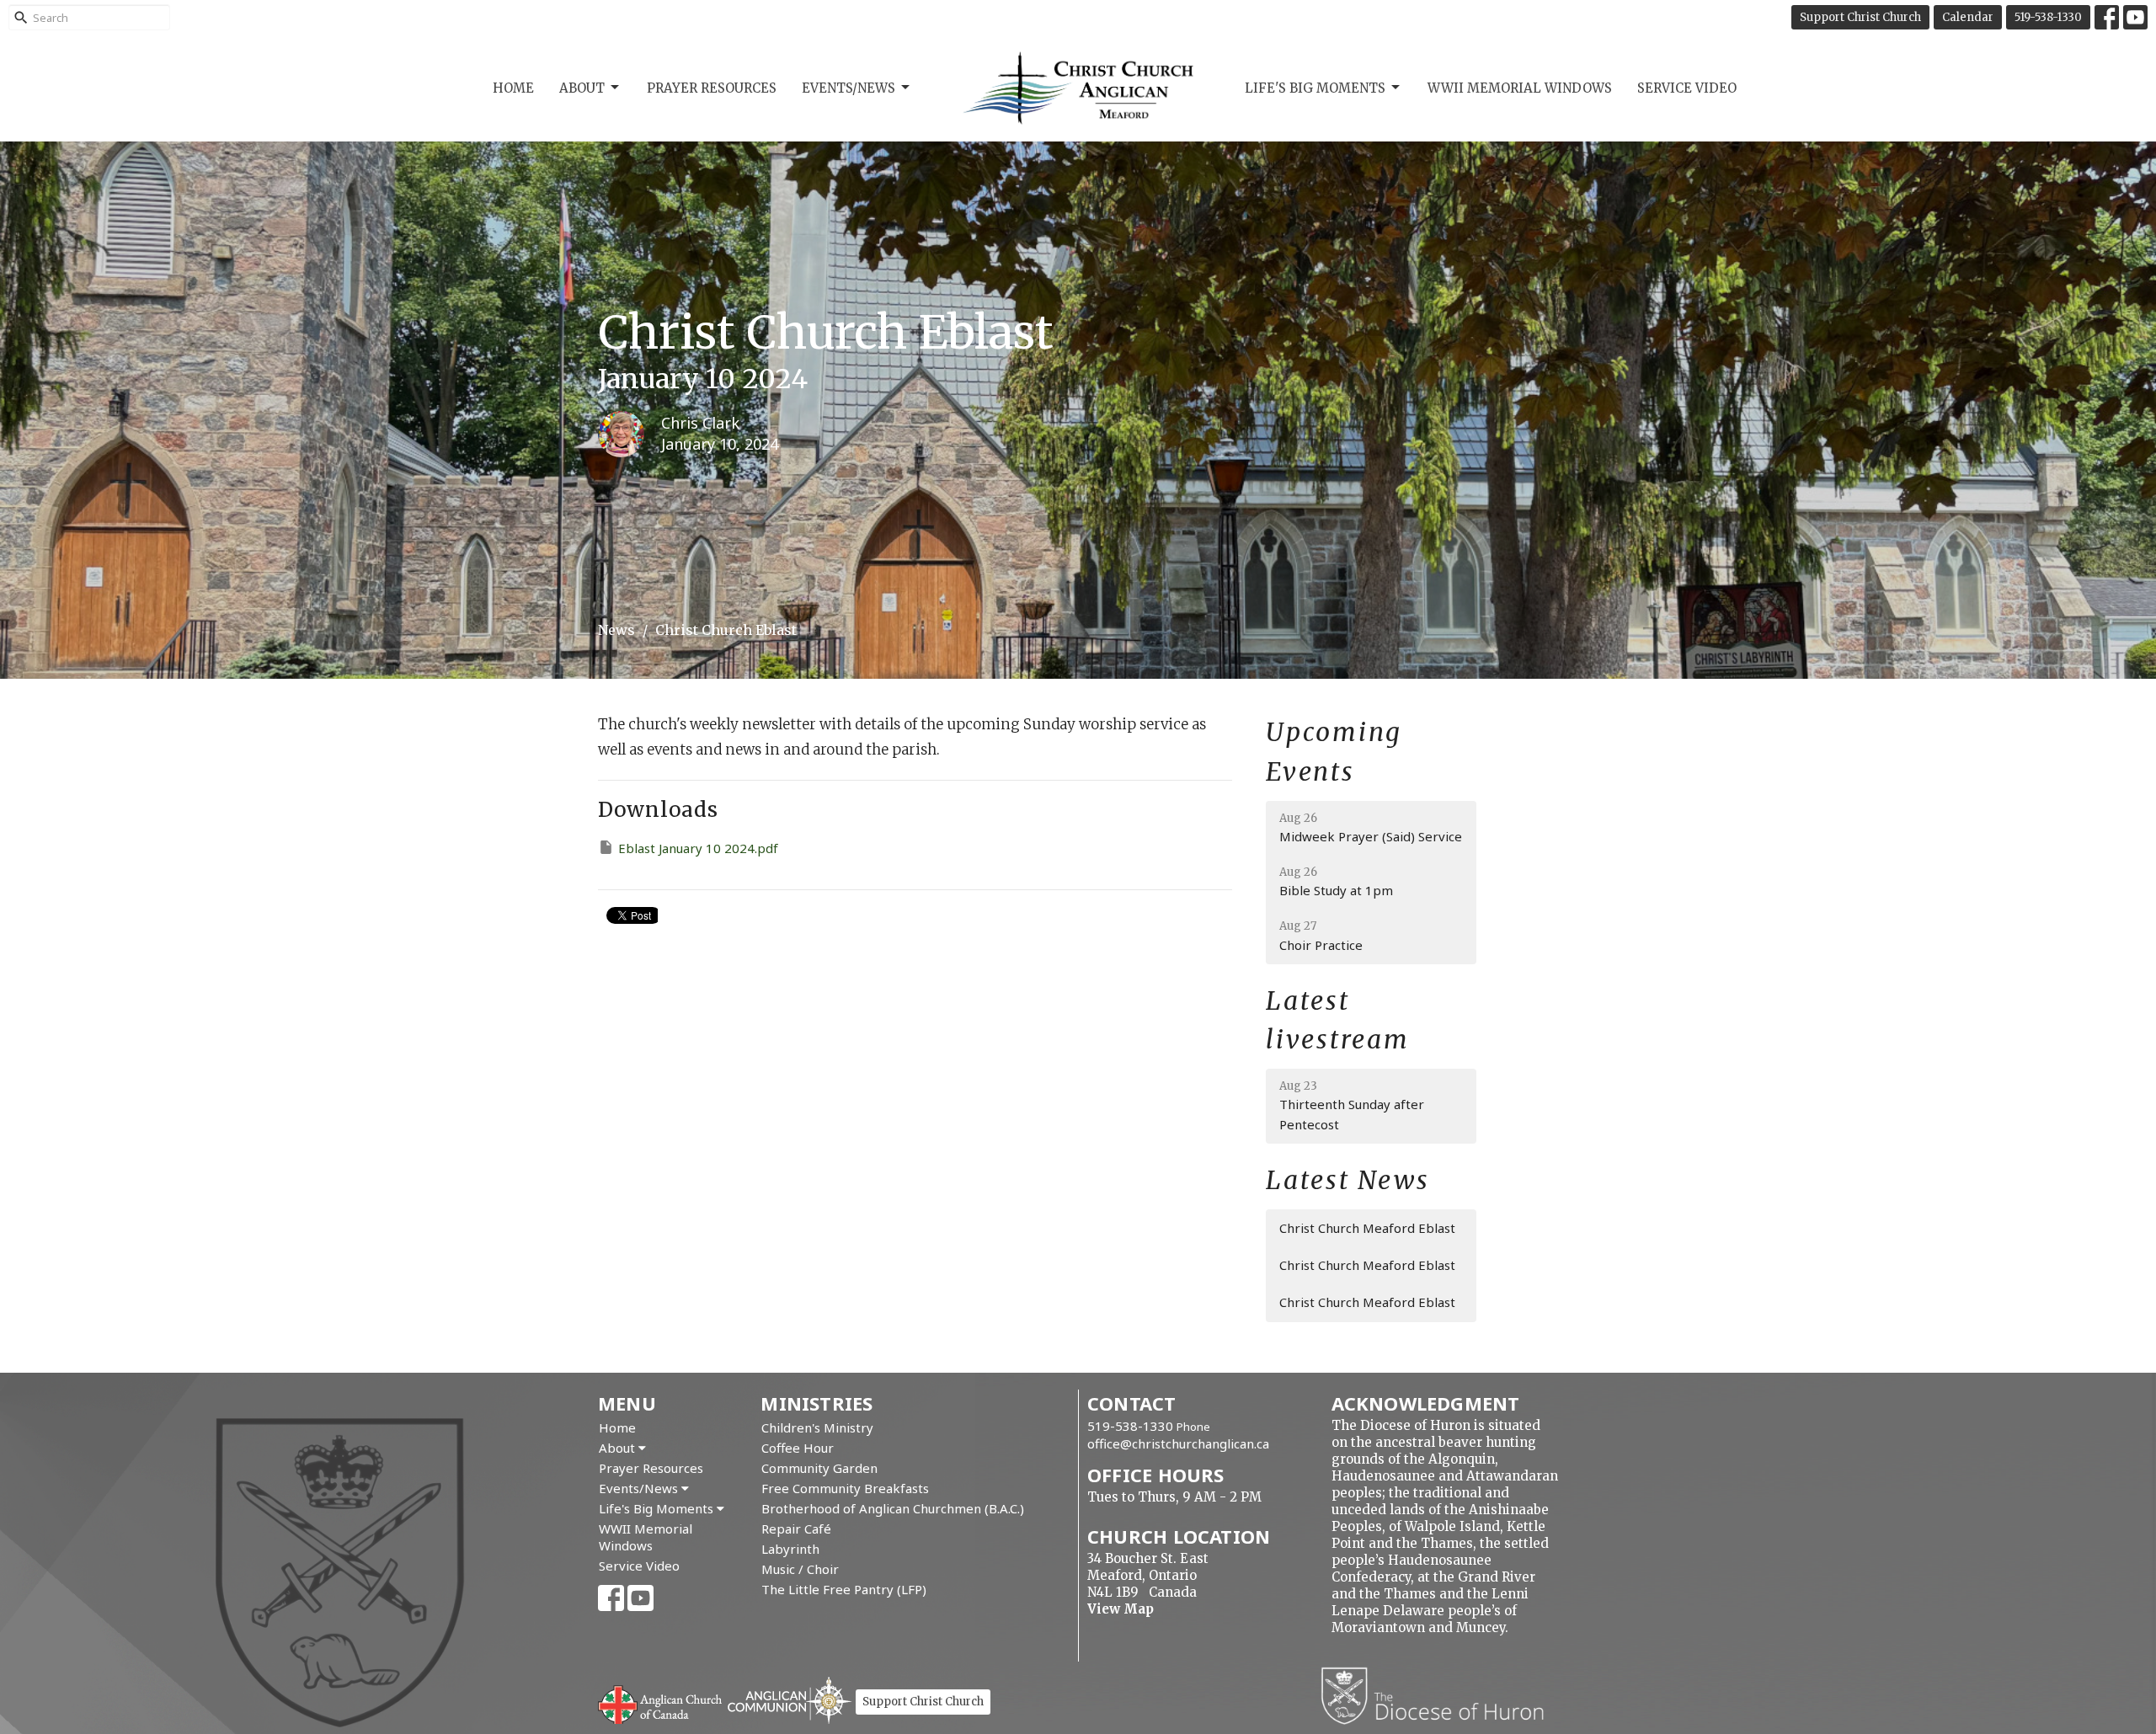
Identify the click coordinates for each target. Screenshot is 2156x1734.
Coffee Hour (798, 1448)
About (582, 88)
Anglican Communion (790, 1700)
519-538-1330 (2048, 17)
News (616, 630)
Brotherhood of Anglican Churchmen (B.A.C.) (893, 1508)
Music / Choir (800, 1569)
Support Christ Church (1860, 17)
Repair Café (796, 1529)
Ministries (817, 1403)
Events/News (849, 88)
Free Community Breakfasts (845, 1488)
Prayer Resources (712, 88)
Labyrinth (790, 1549)
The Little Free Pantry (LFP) (844, 1589)
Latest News (1348, 1180)
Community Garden (819, 1468)
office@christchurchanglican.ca (1178, 1443)
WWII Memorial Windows (1520, 88)
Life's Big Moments (1315, 88)
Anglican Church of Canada (661, 1703)
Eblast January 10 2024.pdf (698, 848)
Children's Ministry (817, 1427)
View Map (1121, 1609)
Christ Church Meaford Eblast (1367, 1228)
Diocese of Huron (1439, 1695)
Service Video (1687, 88)
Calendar (1968, 17)
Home (513, 88)
